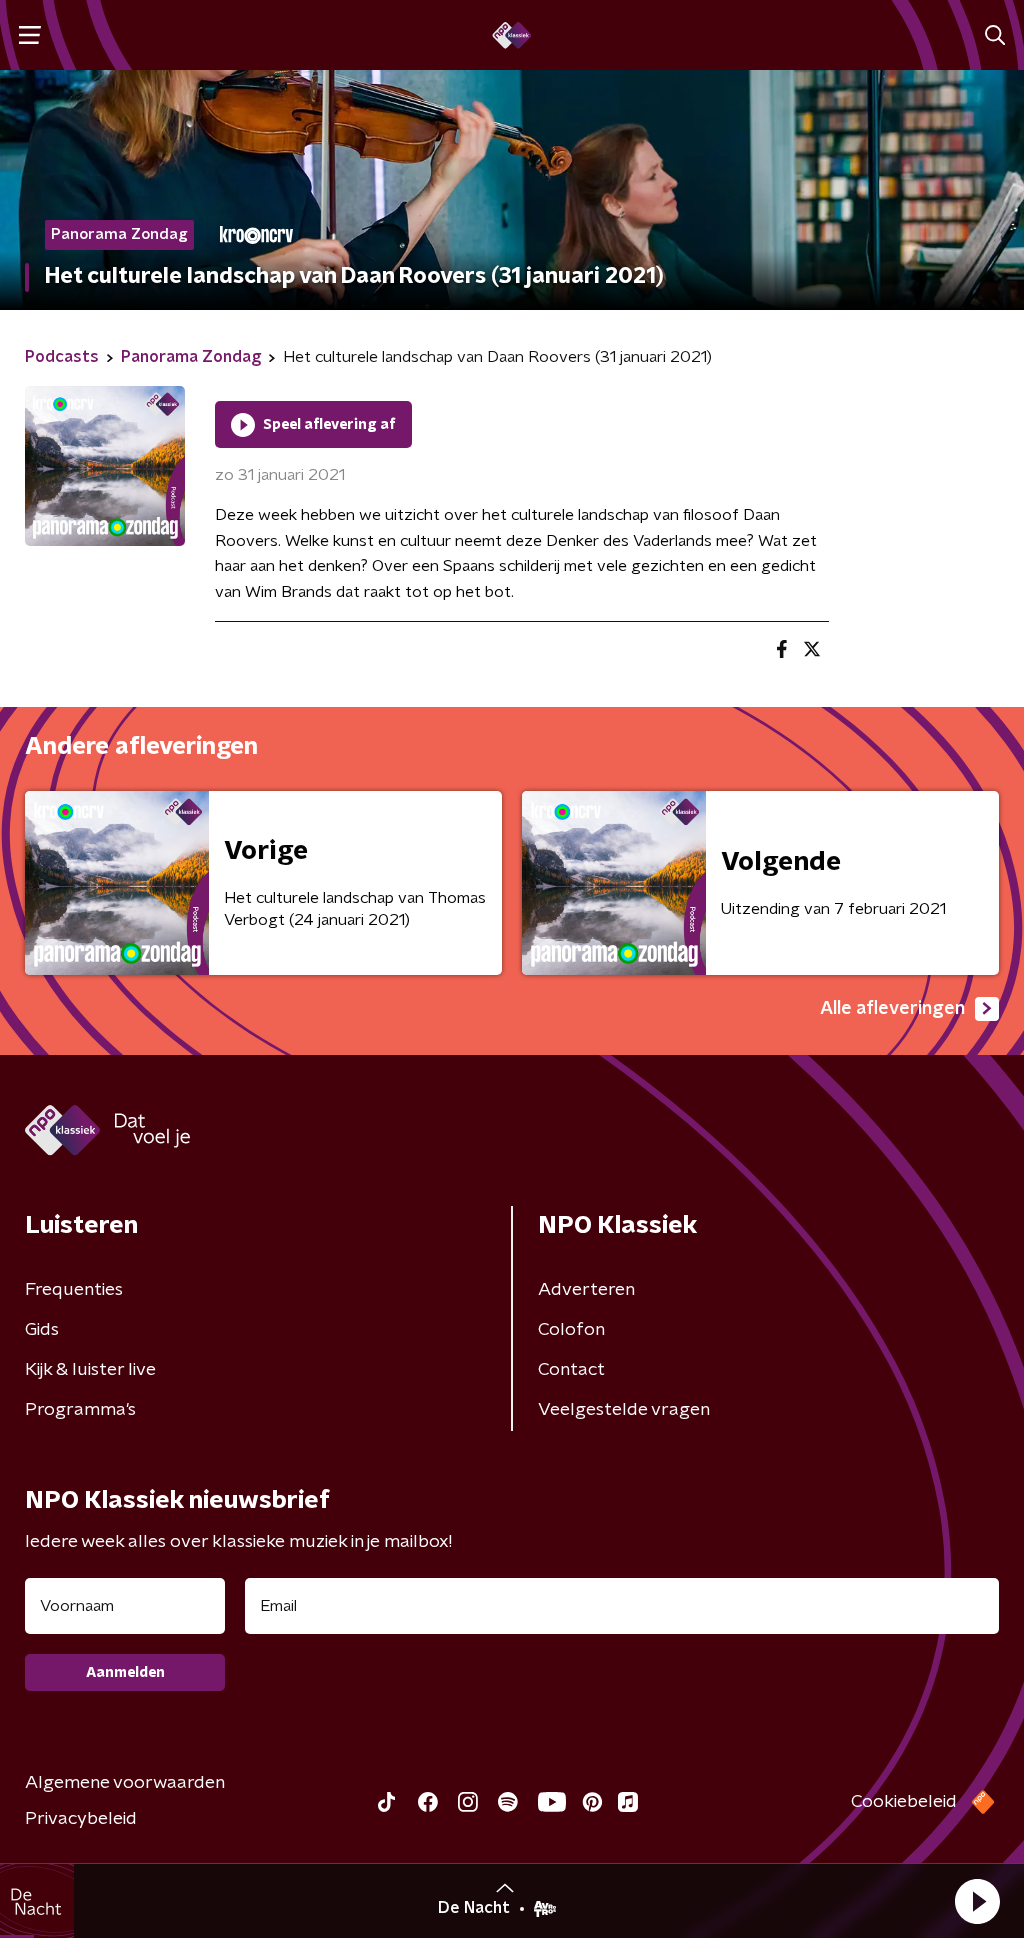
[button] (977, 1901)
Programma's (80, 1410)
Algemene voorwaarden (125, 1783)
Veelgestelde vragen (624, 1410)
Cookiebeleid (904, 1802)
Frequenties (74, 1290)
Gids (42, 1330)
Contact (571, 1370)
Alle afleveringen (892, 1009)
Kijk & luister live (90, 1370)
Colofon (571, 1330)
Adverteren (586, 1290)
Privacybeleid (81, 1819)
